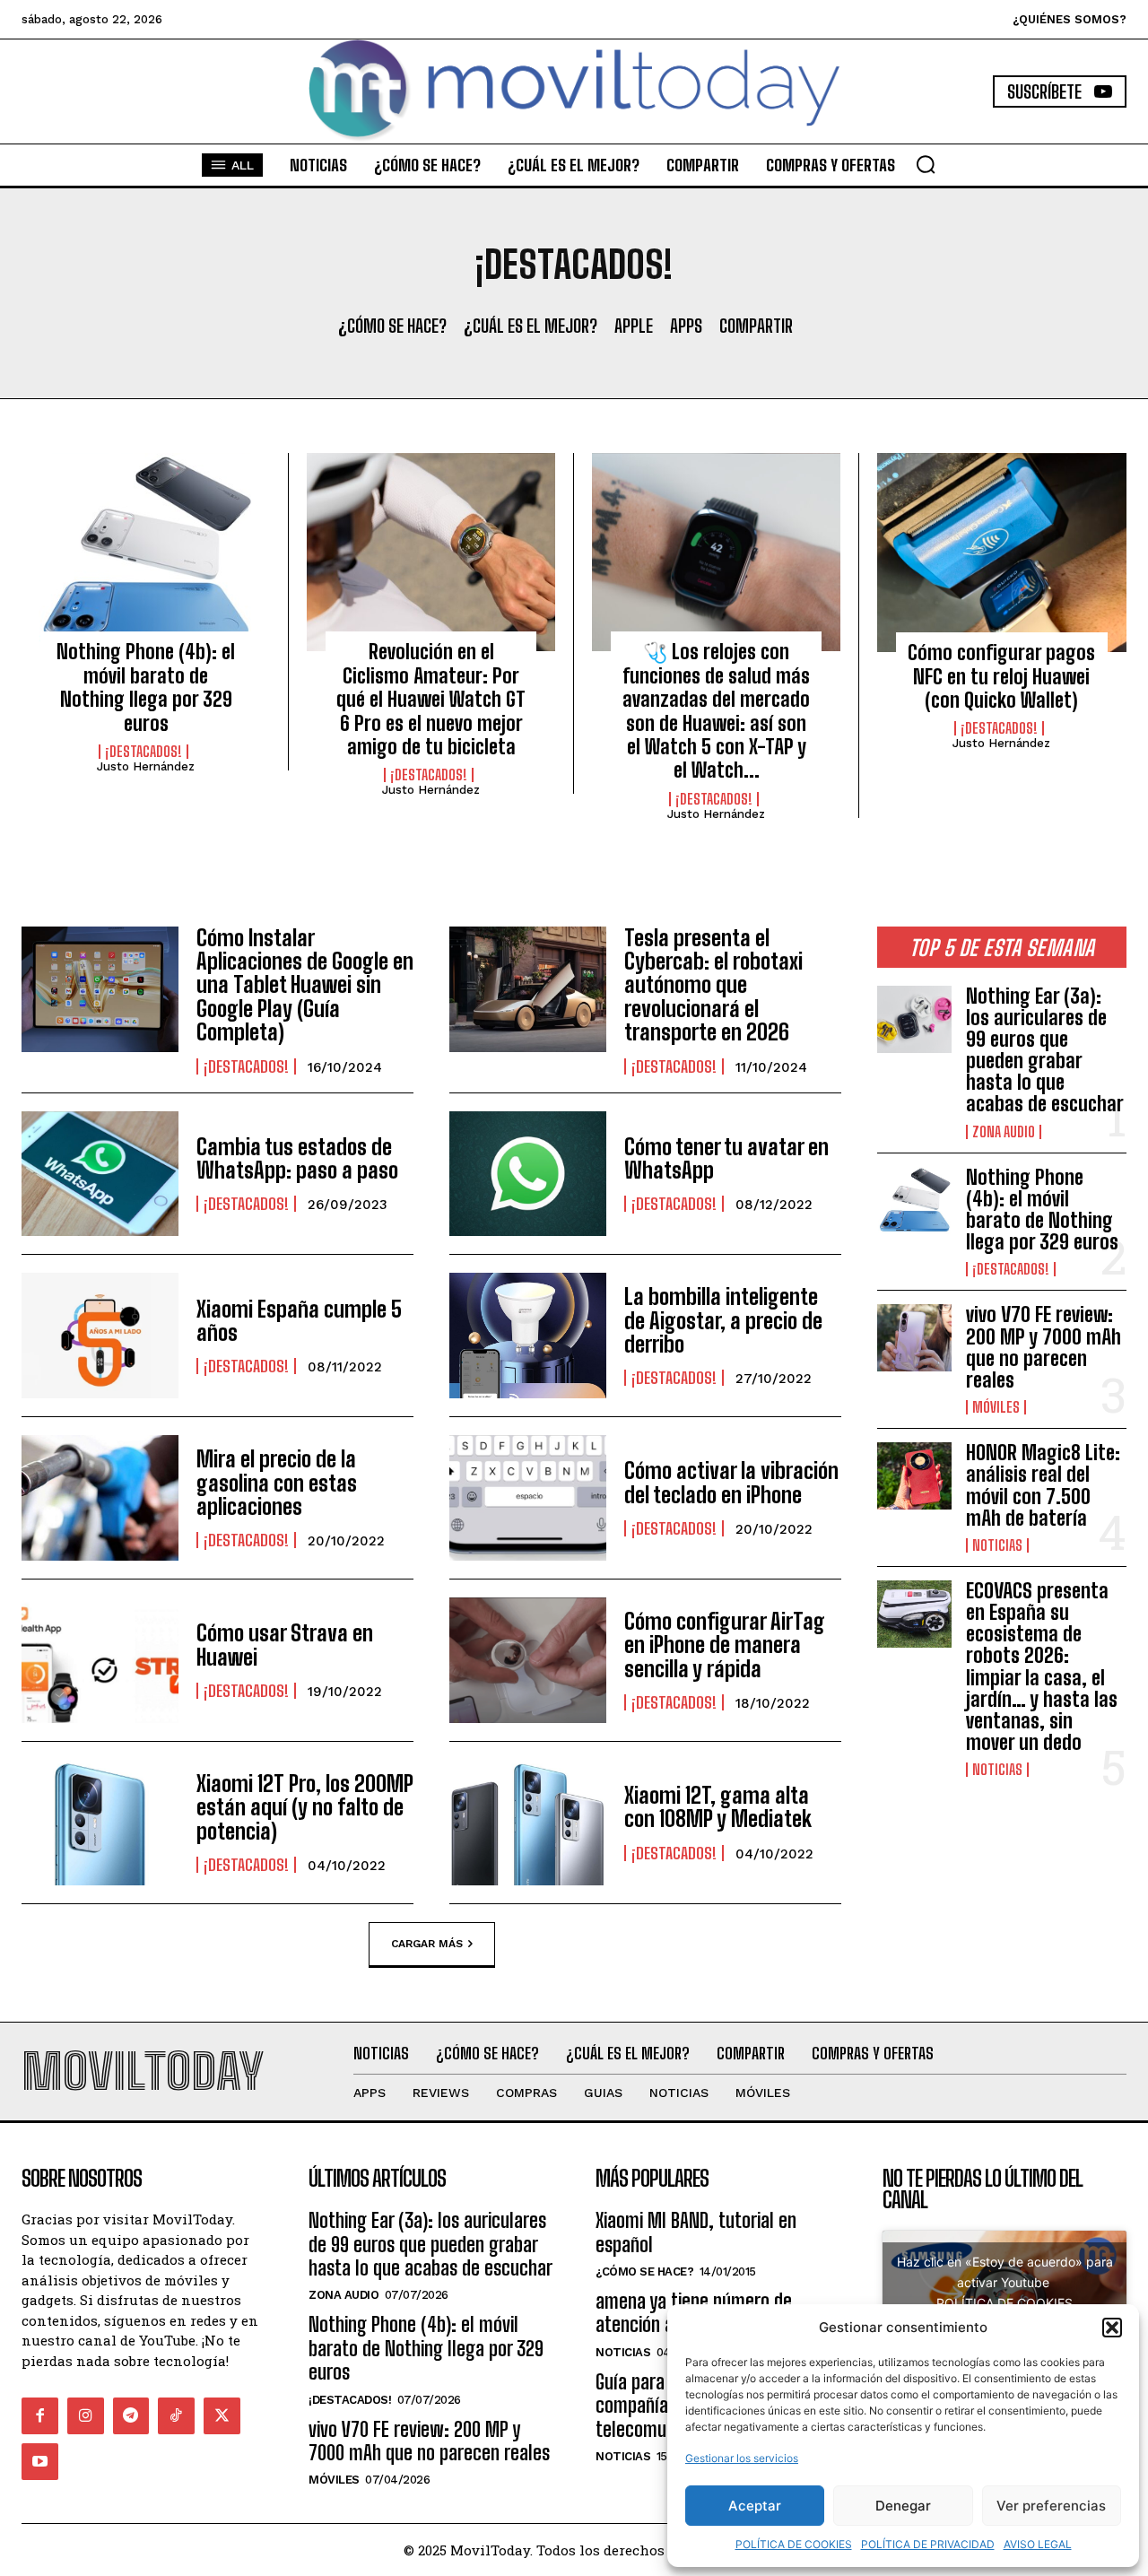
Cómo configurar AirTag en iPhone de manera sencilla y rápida (725, 1645)
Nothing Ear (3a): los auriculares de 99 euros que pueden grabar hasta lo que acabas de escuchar (1045, 1050)
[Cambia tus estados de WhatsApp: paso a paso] (100, 1174)
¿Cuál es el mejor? (531, 326)
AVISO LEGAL (1038, 2544)
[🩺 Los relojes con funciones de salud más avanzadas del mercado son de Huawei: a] (716, 553)
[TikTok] (176, 2416)
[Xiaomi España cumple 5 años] (100, 1336)
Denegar (903, 2506)
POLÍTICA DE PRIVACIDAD (928, 2544)
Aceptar (755, 2506)
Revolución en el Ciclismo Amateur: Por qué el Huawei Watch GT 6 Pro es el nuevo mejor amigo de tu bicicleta (431, 699)
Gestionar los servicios (742, 2458)
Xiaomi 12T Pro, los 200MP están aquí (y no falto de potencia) (305, 1807)
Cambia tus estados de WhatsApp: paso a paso (297, 1158)
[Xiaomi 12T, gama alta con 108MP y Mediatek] (528, 1823)
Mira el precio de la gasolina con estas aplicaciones (277, 1483)
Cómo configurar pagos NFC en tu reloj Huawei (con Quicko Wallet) (1001, 676)
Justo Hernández (146, 766)
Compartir (756, 326)
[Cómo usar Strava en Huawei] (100, 1660)
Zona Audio (1004, 1132)
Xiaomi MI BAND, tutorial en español (696, 2232)
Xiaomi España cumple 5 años (299, 1321)
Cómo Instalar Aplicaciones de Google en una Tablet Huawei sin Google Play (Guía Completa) (305, 985)
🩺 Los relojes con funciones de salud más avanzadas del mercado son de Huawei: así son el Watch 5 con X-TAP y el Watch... (716, 711)
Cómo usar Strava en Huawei (285, 1645)
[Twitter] (222, 2416)
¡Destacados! (143, 752)
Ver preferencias (1051, 2506)
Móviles (996, 1407)
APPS (686, 326)
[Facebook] (40, 2416)
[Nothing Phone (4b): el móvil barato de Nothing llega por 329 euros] (146, 553)
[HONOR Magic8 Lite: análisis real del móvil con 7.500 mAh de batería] (914, 1476)
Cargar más (427, 1943)
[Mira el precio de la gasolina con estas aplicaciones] (100, 1498)
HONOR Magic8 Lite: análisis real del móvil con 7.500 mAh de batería (1043, 1485)
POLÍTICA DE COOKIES (794, 2544)
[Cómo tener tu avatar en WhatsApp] (528, 1174)
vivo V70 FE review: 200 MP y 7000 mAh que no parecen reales (1044, 1347)
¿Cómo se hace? (392, 326)
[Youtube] (40, 2462)
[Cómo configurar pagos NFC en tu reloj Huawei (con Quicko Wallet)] (1002, 553)
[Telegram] (131, 2416)
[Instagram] (86, 2416)
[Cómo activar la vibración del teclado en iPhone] (528, 1498)
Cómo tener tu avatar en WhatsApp (726, 1158)
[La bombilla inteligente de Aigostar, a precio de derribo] (528, 1336)
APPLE (634, 326)
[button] (1112, 2328)
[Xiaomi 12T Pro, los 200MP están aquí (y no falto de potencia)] (100, 1823)
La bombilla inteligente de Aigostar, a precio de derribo (723, 1320)
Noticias (997, 1545)
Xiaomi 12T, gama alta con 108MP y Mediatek (718, 1807)
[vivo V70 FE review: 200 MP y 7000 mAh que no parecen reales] (914, 1338)
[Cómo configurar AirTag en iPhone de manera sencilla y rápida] (528, 1660)
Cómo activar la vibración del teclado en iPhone (731, 1482)
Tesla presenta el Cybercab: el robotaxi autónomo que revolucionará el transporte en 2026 (713, 985)
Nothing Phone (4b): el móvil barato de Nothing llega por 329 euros (146, 687)
